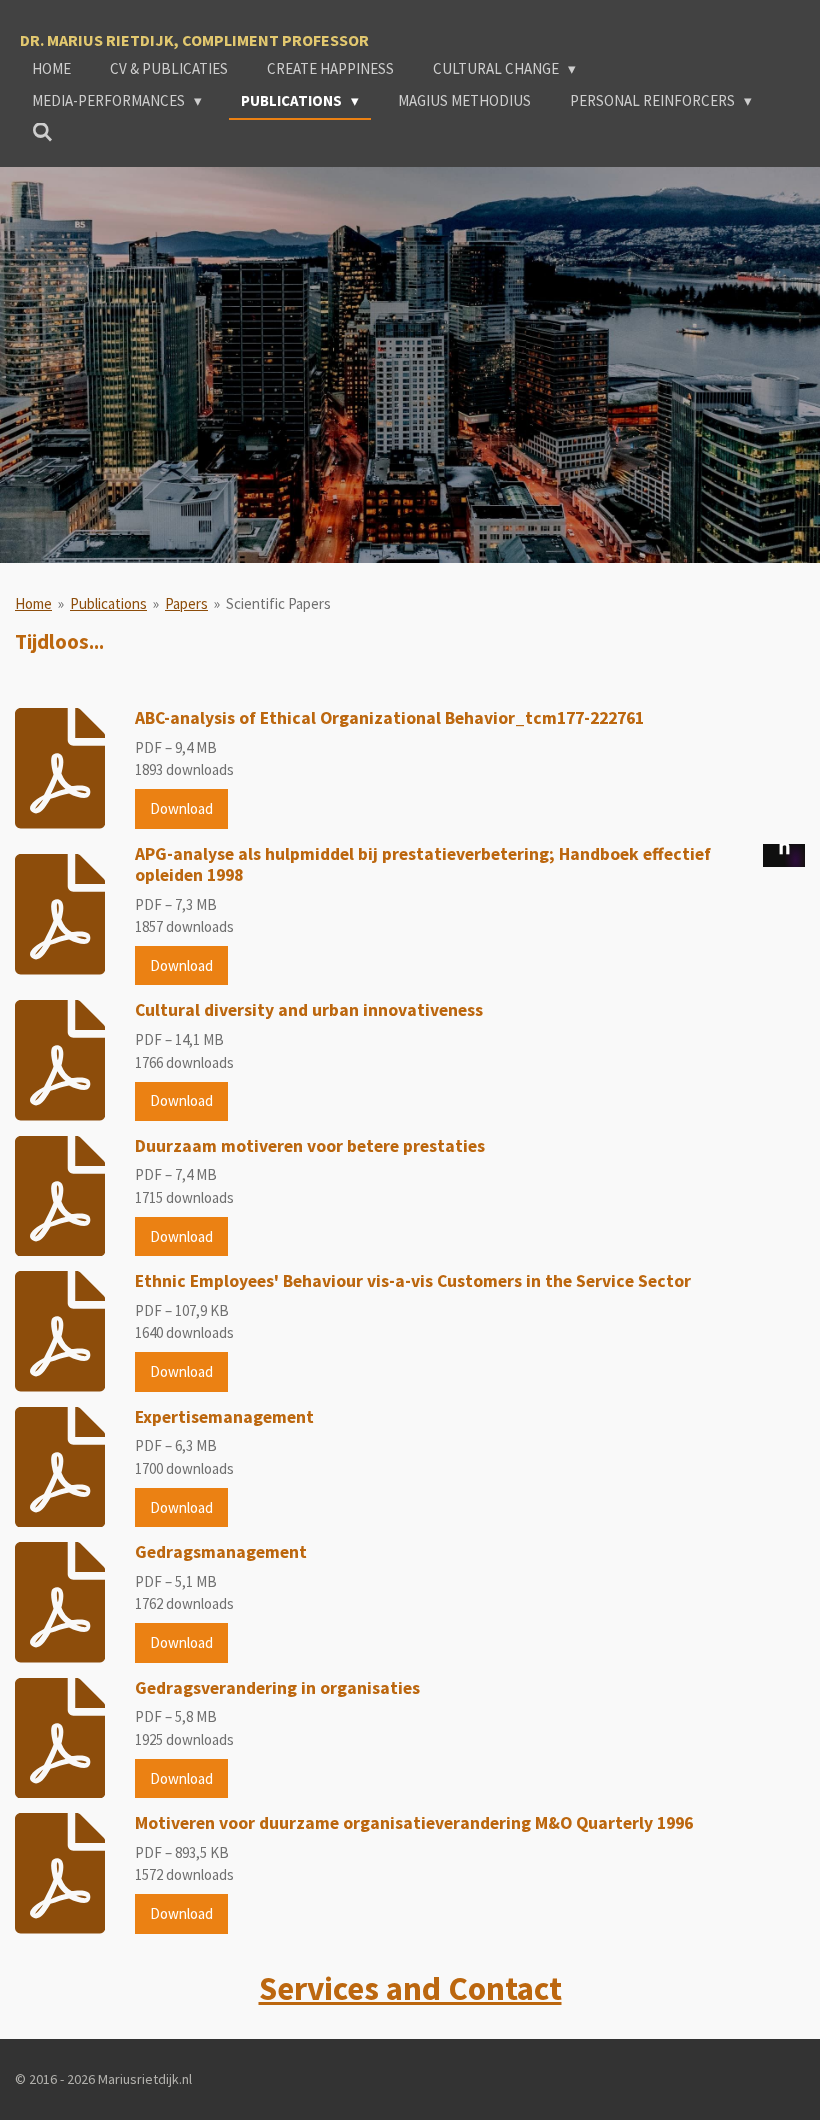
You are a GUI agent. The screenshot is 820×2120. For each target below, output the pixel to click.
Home (33, 603)
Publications (108, 603)
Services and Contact (410, 1988)
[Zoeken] (42, 132)
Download (181, 808)
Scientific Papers (278, 603)
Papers (186, 603)
